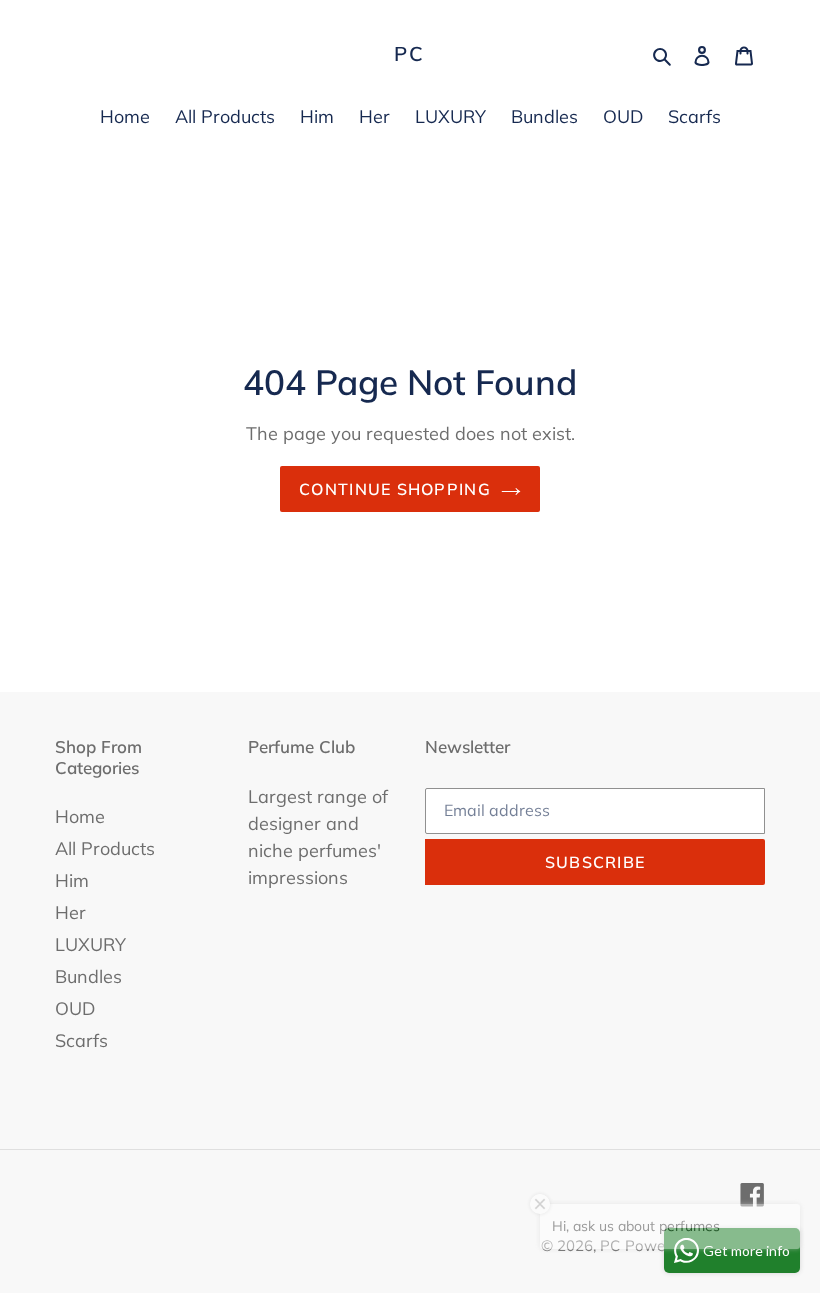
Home (80, 816)
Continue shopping (395, 489)
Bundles (88, 976)
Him (72, 880)
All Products (105, 848)
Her (70, 912)
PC (409, 54)
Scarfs (81, 1040)
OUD (75, 1008)
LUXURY (90, 944)
